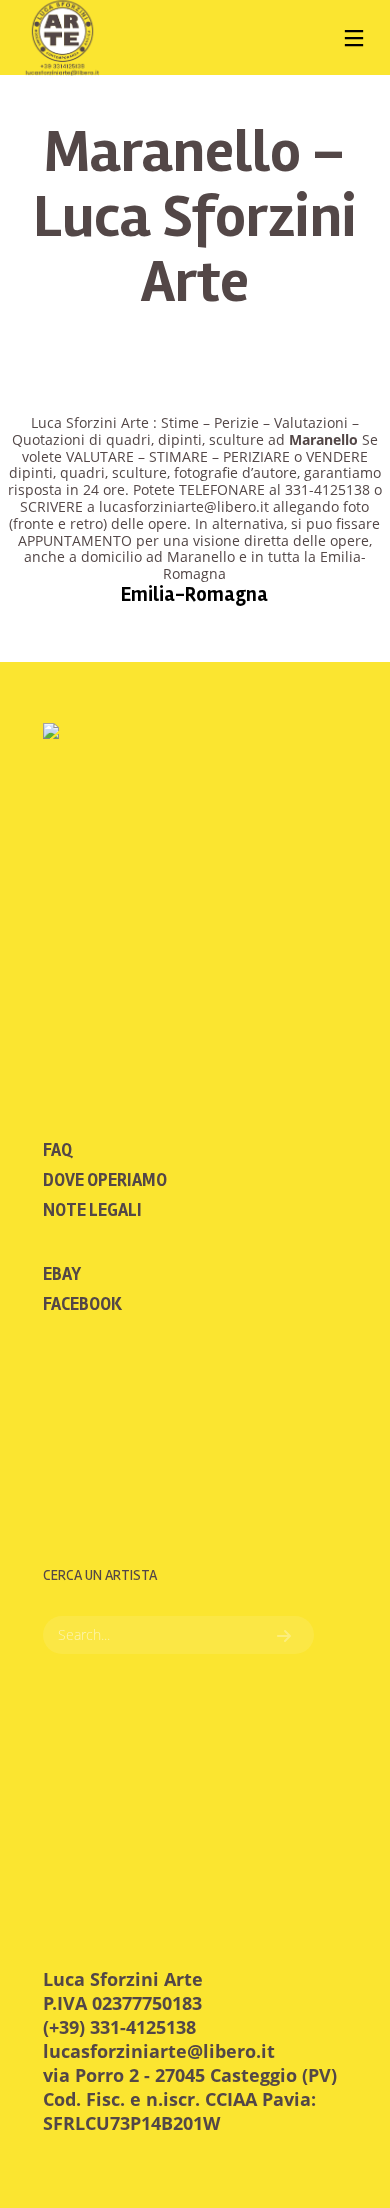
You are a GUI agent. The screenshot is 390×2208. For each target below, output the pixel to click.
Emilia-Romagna (194, 594)
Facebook (82, 1304)
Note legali (92, 1210)
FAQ (57, 1150)
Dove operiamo (105, 1180)
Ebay (62, 1274)
